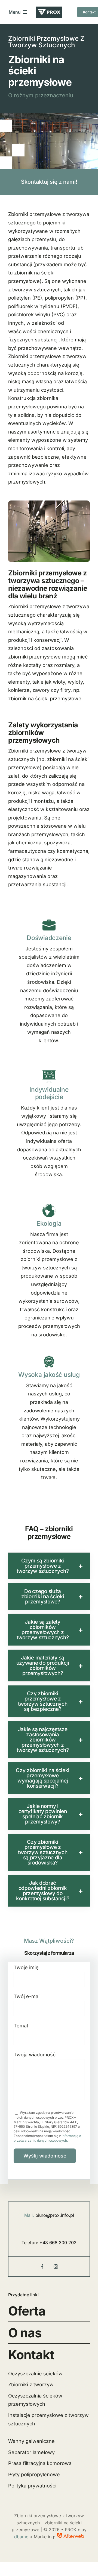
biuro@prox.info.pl (55, 2215)
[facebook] (42, 2267)
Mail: (29, 2215)
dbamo (21, 2537)
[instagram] (56, 2267)
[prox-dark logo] (49, 9)
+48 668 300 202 (58, 2243)
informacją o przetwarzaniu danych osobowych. (47, 2138)
